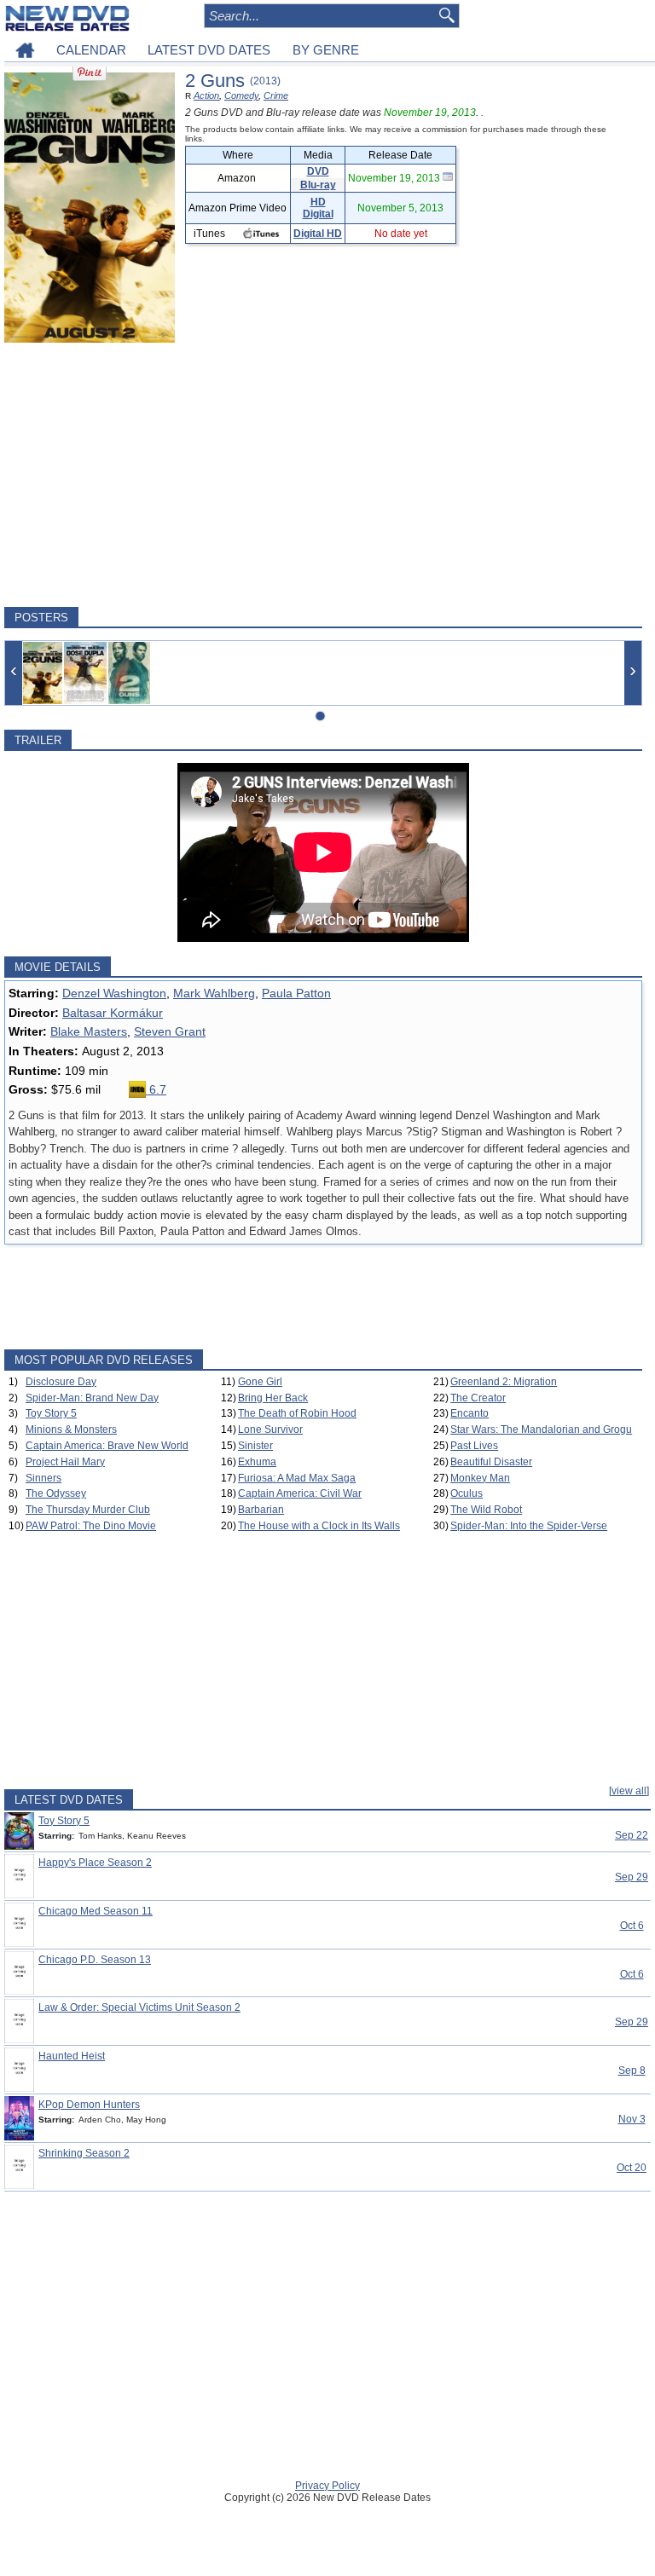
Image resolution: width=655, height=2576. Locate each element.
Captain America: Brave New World (107, 1446)
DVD (318, 171)
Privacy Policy (327, 2486)
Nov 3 (632, 2119)
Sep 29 (632, 1877)
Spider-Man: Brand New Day (92, 1398)
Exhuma (257, 1462)
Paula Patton (296, 993)
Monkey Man (480, 1478)
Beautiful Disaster (491, 1462)
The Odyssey (56, 1493)
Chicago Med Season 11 (96, 1911)
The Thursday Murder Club (88, 1510)
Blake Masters (89, 1031)
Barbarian (261, 1510)
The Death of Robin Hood (297, 1413)
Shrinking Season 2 (84, 2153)
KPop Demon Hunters (89, 2105)
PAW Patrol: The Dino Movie (91, 1526)
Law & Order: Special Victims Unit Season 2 (139, 2007)
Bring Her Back (273, 1398)
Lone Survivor (270, 1430)
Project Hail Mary (65, 1462)
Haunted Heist (72, 2056)
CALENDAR (91, 50)
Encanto (470, 1413)
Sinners (43, 1478)
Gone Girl (260, 1382)
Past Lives (474, 1446)
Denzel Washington (114, 993)
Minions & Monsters (71, 1430)
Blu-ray (318, 185)
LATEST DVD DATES (209, 50)
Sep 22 (632, 1835)
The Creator (478, 1398)
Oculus (467, 1493)
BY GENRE (326, 50)
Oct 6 (632, 1926)
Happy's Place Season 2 (95, 1863)
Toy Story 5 (51, 1413)
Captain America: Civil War (300, 1493)
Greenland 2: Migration (504, 1382)
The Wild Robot (486, 1510)
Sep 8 (632, 2071)
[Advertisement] (323, 475)
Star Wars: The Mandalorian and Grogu (541, 1430)
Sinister (255, 1446)
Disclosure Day (61, 1382)
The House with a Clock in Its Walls (319, 1526)
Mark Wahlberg (214, 993)
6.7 (156, 1089)
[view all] (629, 1791)
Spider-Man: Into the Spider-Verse (529, 1526)
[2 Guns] (43, 673)
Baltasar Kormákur (113, 1013)
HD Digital (318, 208)
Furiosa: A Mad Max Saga (297, 1478)
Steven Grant (170, 1031)
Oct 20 (632, 2168)
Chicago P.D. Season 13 (95, 1960)
